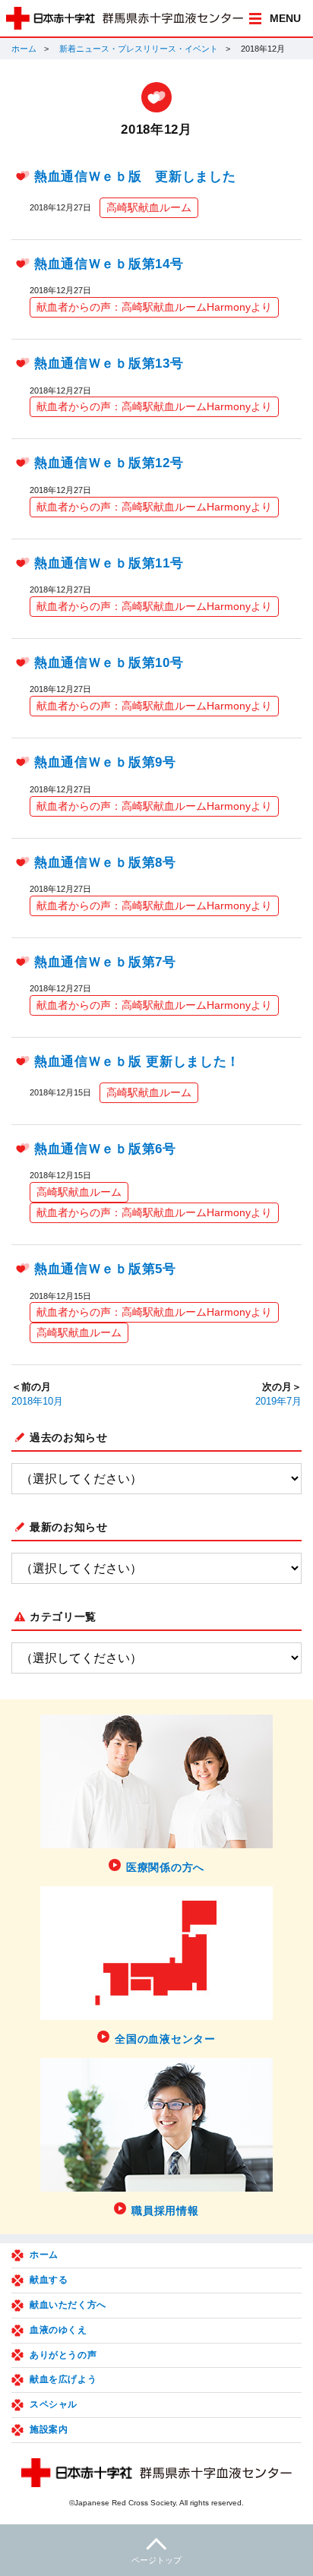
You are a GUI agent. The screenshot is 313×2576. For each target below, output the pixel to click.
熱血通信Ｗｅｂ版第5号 (105, 1269)
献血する (49, 2280)
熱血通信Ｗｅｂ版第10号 (109, 663)
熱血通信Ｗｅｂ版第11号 (109, 563)
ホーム (24, 49)
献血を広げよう (63, 2379)
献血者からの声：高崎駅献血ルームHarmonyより (154, 307)
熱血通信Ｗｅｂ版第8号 (105, 863)
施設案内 (49, 2429)
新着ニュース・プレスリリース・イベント (139, 49)
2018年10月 (37, 1402)
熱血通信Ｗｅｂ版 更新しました (135, 177)
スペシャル (54, 2404)
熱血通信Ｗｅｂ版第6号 (105, 1149)
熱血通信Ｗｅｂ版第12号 (109, 463)
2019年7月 (278, 1402)
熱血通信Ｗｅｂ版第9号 (105, 762)
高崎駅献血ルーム (149, 207)
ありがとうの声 (63, 2355)
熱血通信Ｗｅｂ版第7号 (105, 962)
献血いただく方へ (68, 2305)
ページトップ (156, 2560)
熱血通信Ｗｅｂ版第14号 (109, 264)
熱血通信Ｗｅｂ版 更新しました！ (137, 1062)
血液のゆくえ (58, 2330)
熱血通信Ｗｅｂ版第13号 (109, 363)
